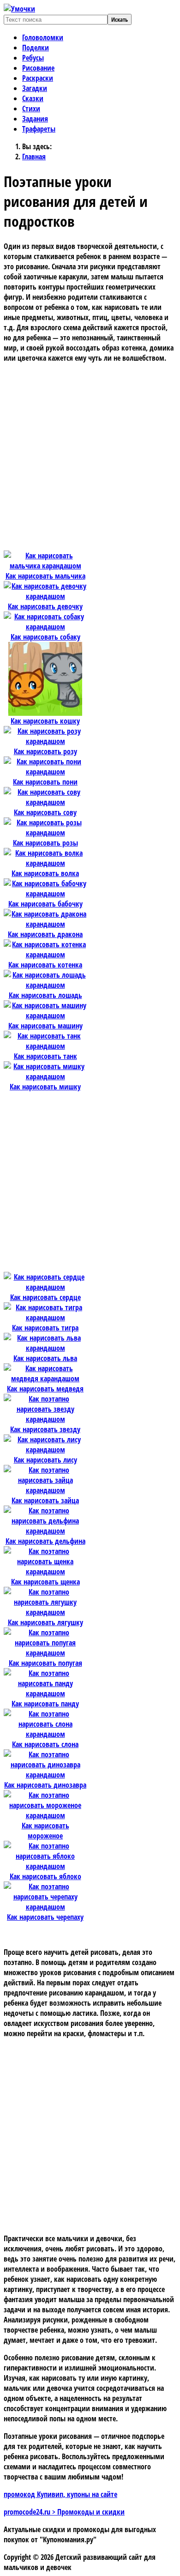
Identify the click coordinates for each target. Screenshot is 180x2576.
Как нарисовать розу (45, 751)
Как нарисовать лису (45, 1460)
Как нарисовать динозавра (45, 1785)
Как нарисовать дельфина (45, 1541)
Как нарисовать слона (45, 1744)
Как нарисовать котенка (45, 965)
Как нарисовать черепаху (45, 1917)
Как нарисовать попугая (45, 1663)
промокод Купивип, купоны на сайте (60, 2494)
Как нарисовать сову (45, 812)
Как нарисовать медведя (45, 1389)
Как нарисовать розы (45, 843)
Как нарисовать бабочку (45, 904)
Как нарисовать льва (45, 1358)
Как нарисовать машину (45, 1026)
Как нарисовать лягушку (45, 1622)
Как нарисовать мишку (45, 1087)
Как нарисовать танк (45, 1056)
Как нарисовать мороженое (45, 1831)
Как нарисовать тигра (45, 1328)
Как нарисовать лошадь (45, 995)
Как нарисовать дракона (45, 934)
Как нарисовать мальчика (45, 576)
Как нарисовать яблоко (45, 1876)
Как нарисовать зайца (45, 1500)
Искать (120, 19)
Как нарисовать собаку (45, 637)
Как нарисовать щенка (45, 1582)
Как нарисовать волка (45, 873)
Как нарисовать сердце (45, 1297)
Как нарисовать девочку (45, 606)
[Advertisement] (90, 460)
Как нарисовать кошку (45, 721)
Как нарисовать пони (45, 782)
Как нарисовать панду (45, 1704)
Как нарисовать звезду (45, 1429)
